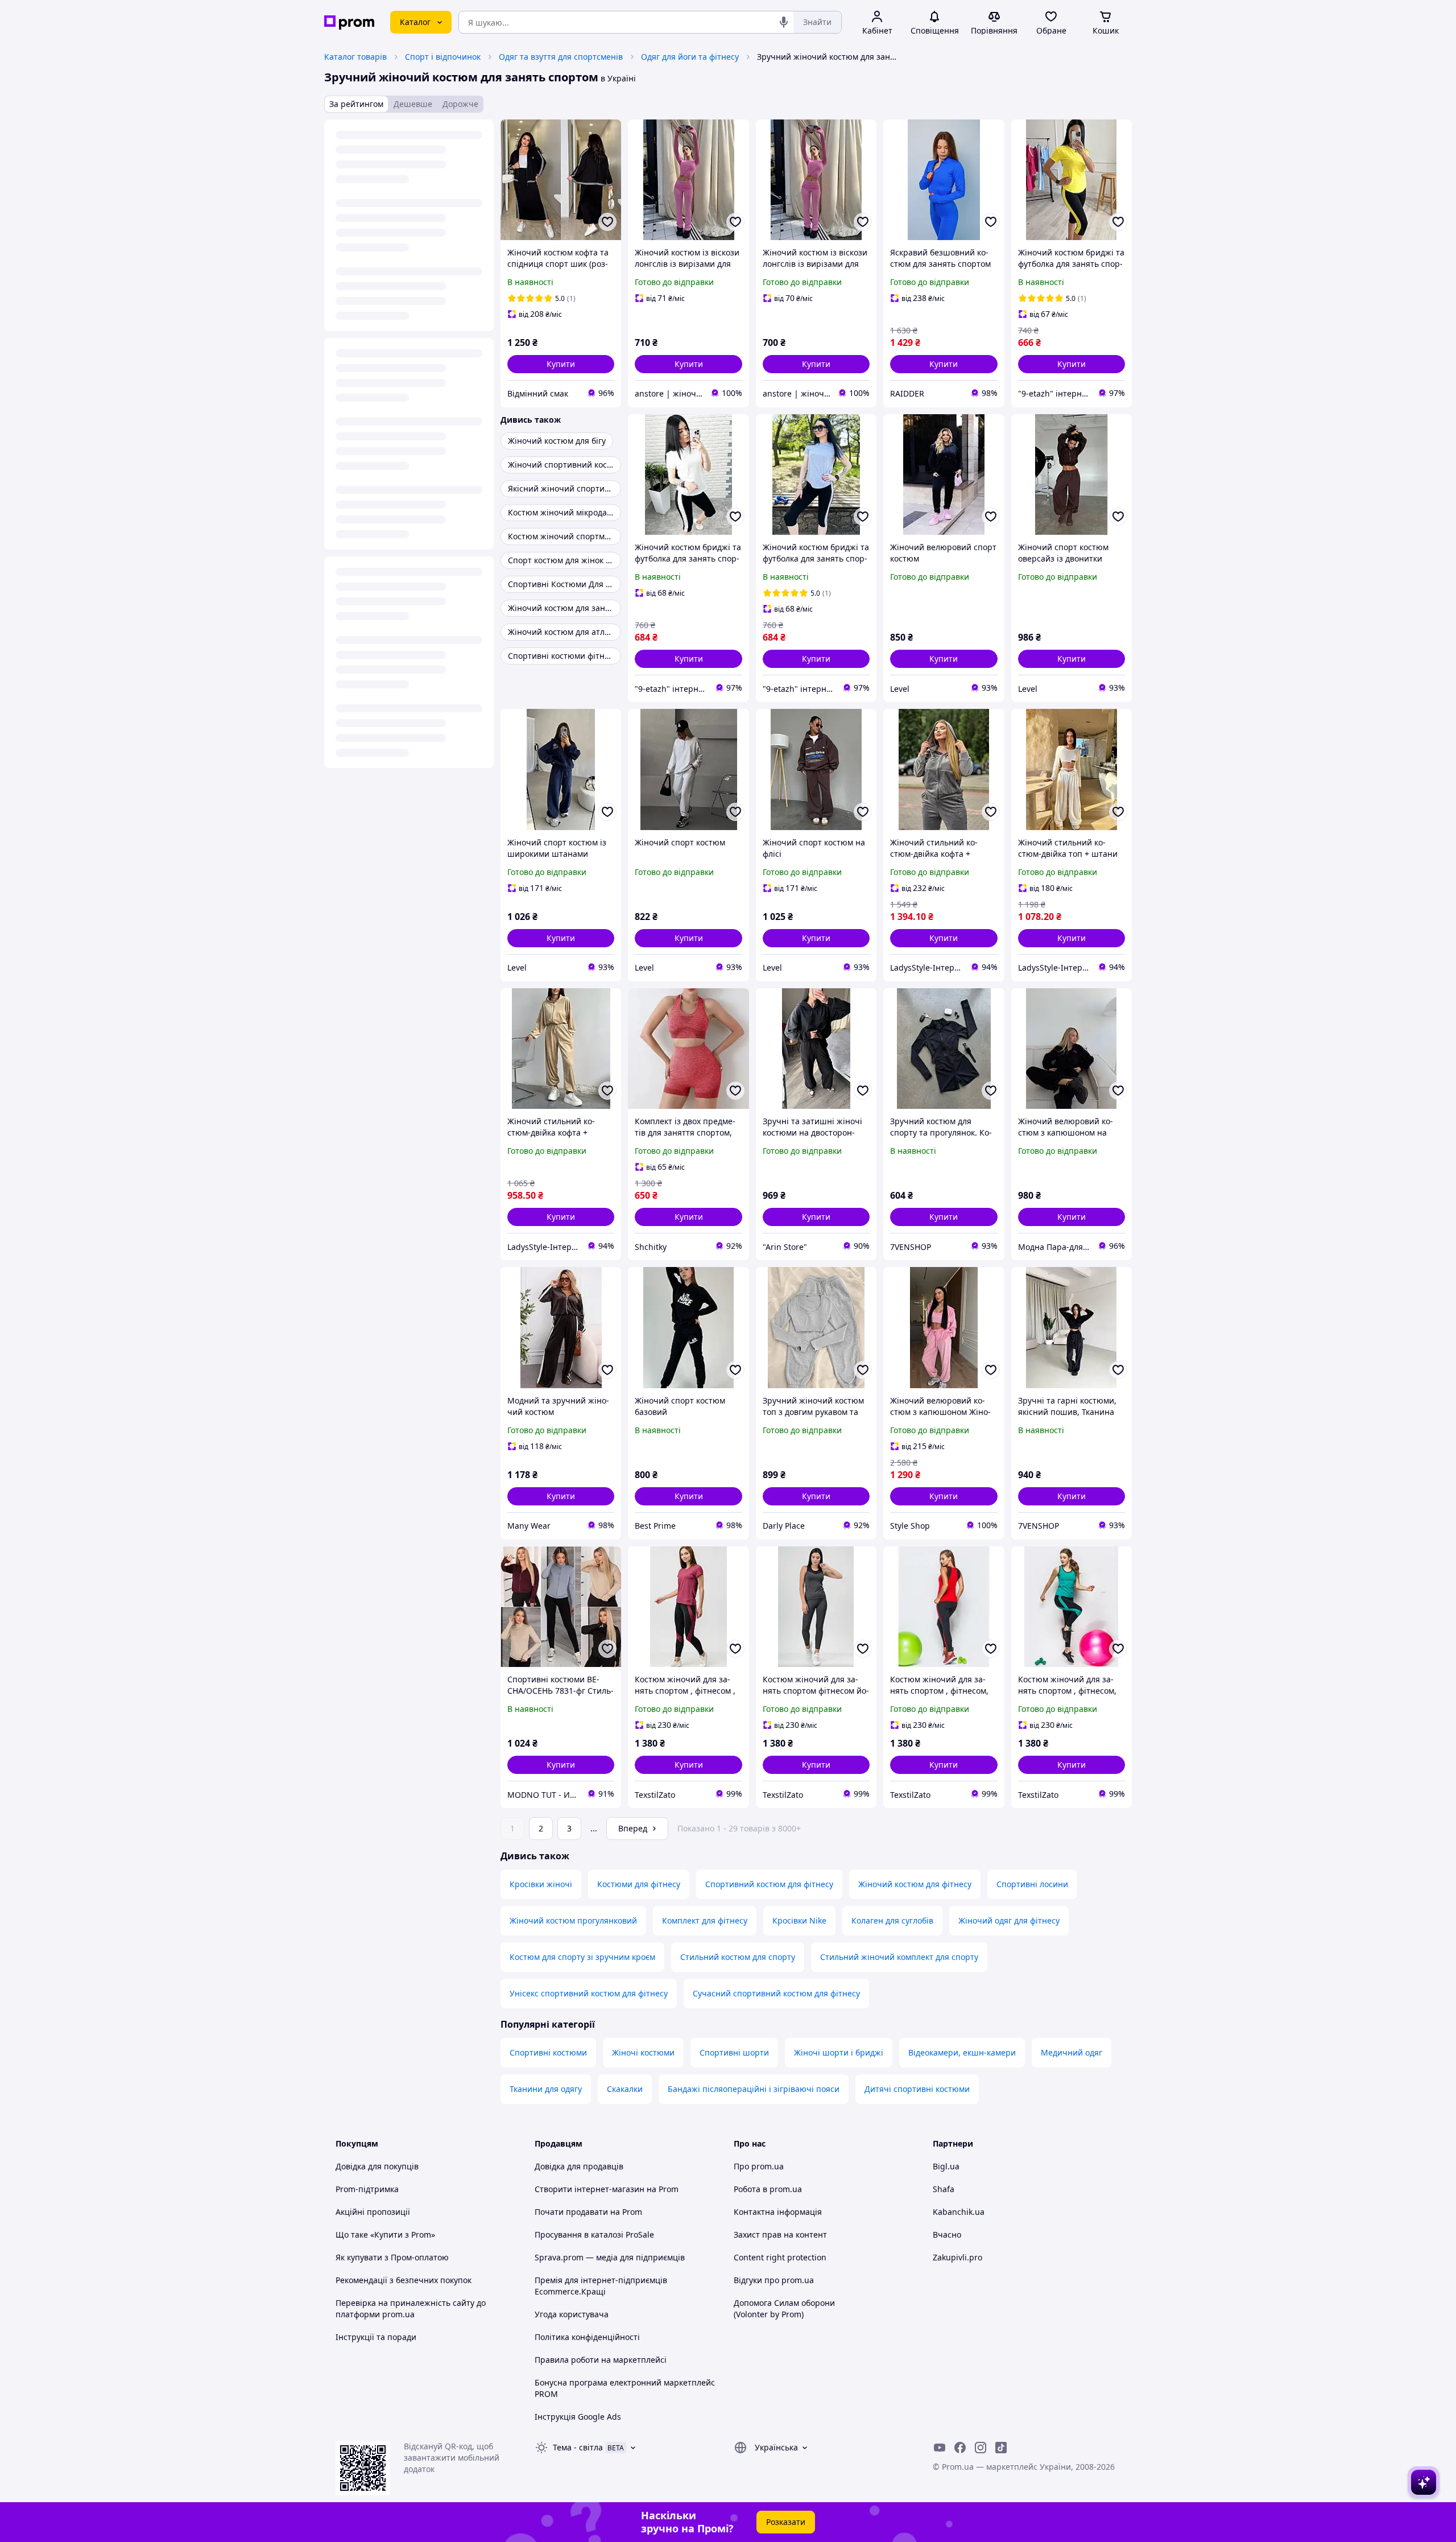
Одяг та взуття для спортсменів (561, 57)
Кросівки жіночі (541, 1884)
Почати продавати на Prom (588, 2212)
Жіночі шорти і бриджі (839, 2052)
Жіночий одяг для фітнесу (1009, 1920)
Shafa (944, 2189)
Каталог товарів (355, 57)
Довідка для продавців (579, 2166)
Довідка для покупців (377, 2166)
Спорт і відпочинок (443, 57)
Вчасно (947, 2234)
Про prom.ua (759, 2166)
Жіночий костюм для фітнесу (915, 1884)
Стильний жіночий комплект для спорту (899, 1957)
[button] (561, 364)
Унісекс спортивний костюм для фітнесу (589, 1993)
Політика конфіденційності (587, 2337)
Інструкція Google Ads (578, 2417)
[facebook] (960, 2448)
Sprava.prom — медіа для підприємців (610, 2257)
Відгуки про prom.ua (774, 2280)
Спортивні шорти (734, 2052)
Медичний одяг (1072, 2052)
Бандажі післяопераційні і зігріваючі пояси (754, 2089)
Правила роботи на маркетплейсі (601, 2360)
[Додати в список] (607, 222)
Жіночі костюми (643, 2052)
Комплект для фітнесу (705, 1920)
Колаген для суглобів (892, 1920)
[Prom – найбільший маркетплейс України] (349, 22)
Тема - (578, 2447)
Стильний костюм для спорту (738, 1957)
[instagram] (981, 2448)
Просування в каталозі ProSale (594, 2234)
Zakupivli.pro (957, 2257)
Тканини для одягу (546, 2089)
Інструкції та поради (376, 2337)
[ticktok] (1001, 2448)
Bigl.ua (946, 2166)
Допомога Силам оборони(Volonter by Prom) (784, 2308)
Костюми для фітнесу (639, 1884)
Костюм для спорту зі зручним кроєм (582, 1957)
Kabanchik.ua (959, 2212)
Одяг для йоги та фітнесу (690, 57)
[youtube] (940, 2448)
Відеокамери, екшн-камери (962, 2052)
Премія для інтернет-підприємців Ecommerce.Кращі (601, 2286)
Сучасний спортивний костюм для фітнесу (776, 1993)
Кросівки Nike (799, 1920)
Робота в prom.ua (768, 2189)
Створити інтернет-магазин (590, 2189)
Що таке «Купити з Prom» (385, 2234)
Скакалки (625, 2089)
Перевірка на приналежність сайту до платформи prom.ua (411, 2308)
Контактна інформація (778, 2212)
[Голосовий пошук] (784, 22)
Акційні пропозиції (373, 2212)
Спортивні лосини (1032, 1884)
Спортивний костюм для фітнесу (769, 1884)
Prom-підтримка (367, 2189)
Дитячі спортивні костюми (917, 2089)
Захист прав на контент (780, 2234)
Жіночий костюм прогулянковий (573, 1920)
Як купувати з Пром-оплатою (392, 2257)
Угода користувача (572, 2314)
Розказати (786, 2522)
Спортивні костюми (548, 2052)
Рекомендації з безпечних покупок (404, 2280)
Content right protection (780, 2257)
